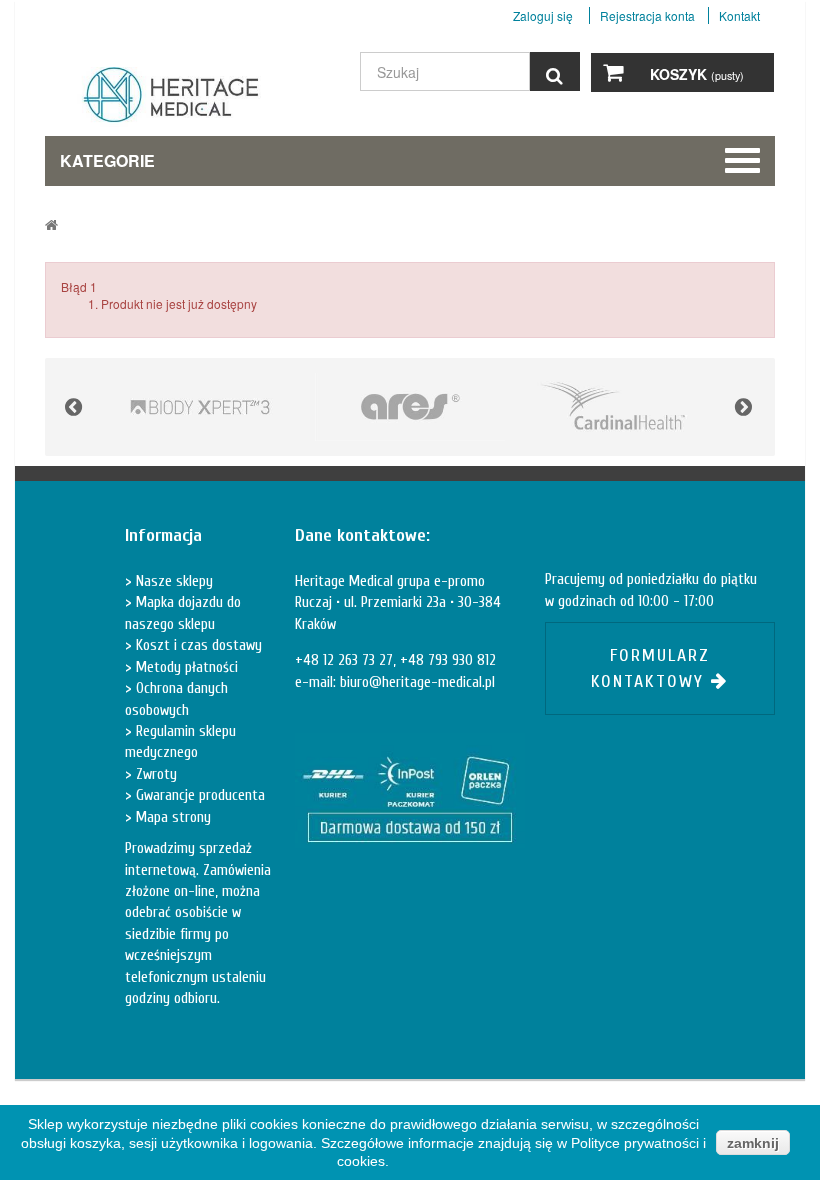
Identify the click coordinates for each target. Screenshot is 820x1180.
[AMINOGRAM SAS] (200, 407)
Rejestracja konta (647, 15)
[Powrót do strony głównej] (51, 224)
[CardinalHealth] (620, 407)
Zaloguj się (544, 15)
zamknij (753, 1143)
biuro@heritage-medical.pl (417, 682)
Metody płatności (185, 667)
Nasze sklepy (172, 581)
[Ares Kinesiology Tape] (410, 407)
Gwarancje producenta (198, 795)
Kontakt (739, 15)
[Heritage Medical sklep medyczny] (160, 101)
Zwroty (154, 774)
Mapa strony (171, 817)
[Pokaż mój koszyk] (613, 72)
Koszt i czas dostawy (197, 645)
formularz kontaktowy (651, 668)
